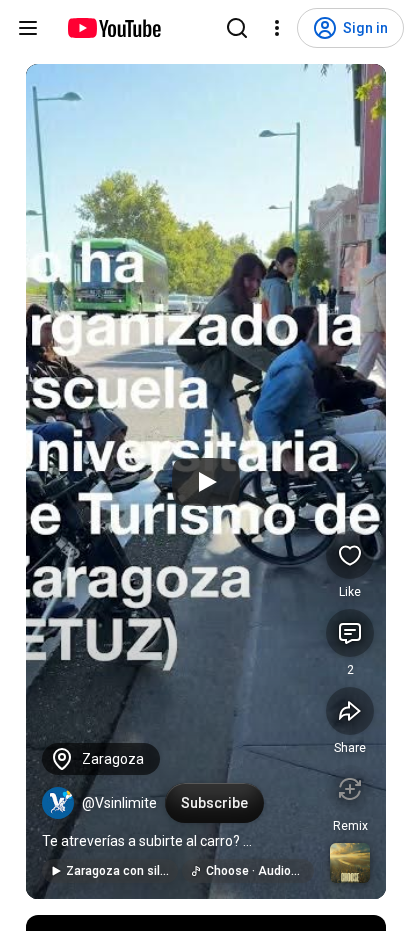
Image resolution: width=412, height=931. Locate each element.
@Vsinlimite (119, 803)
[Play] (206, 482)
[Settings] (277, 28)
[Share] (350, 711)
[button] (58, 803)
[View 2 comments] (350, 633)
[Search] (237, 28)
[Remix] (350, 789)
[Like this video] (350, 555)
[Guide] (28, 28)
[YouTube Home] (113, 28)
